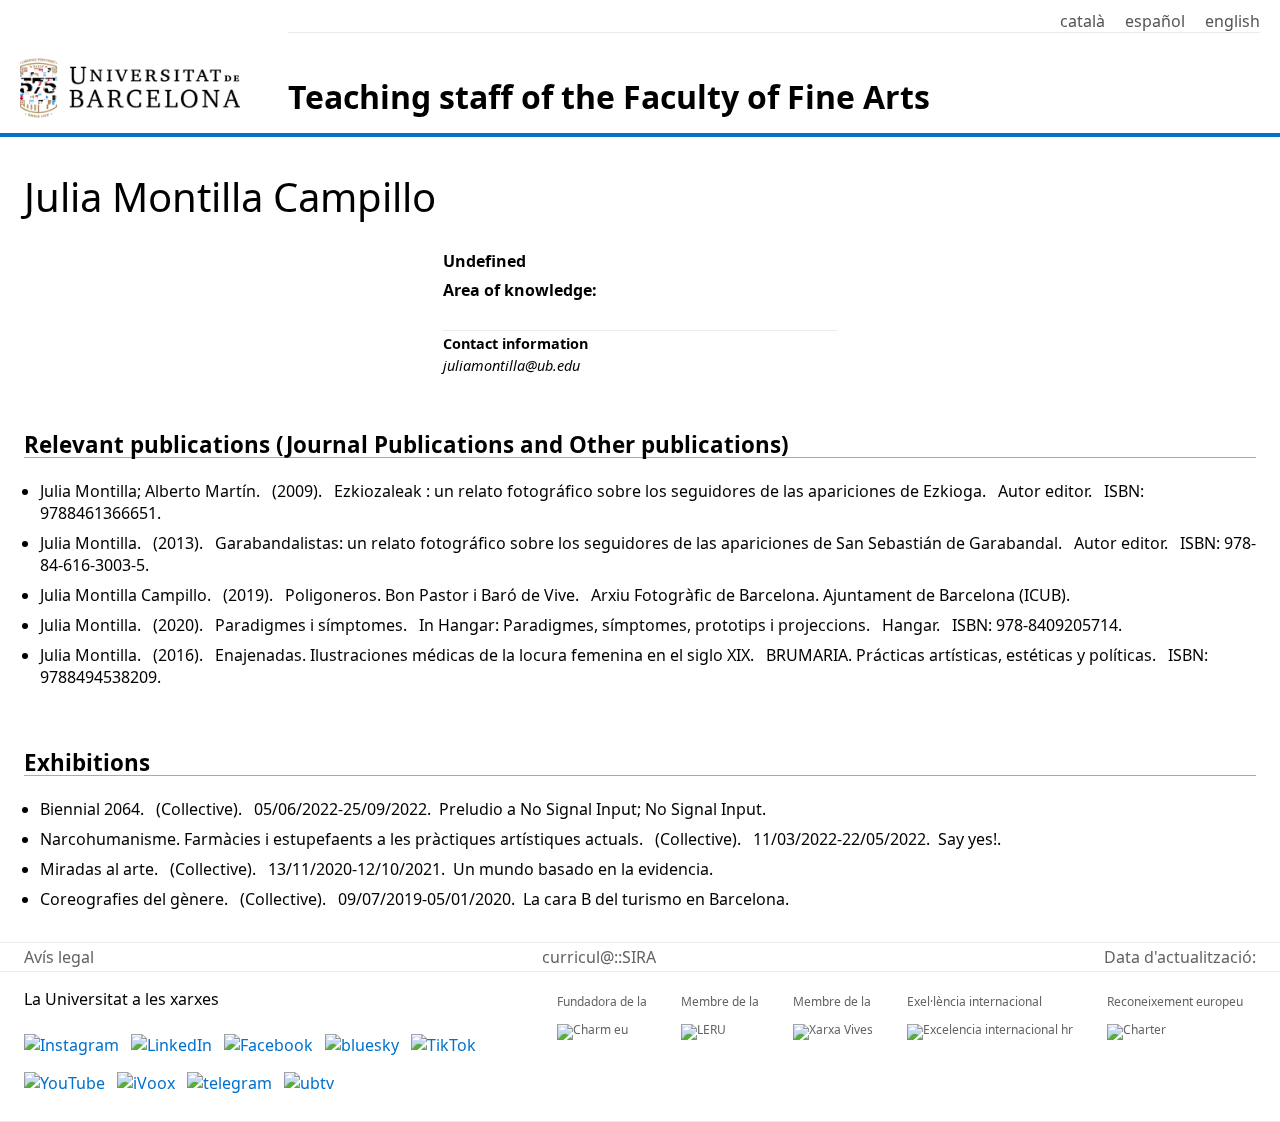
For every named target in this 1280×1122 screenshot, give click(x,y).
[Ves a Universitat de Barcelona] (130, 66)
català (1082, 21)
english (1232, 21)
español (1155, 21)
